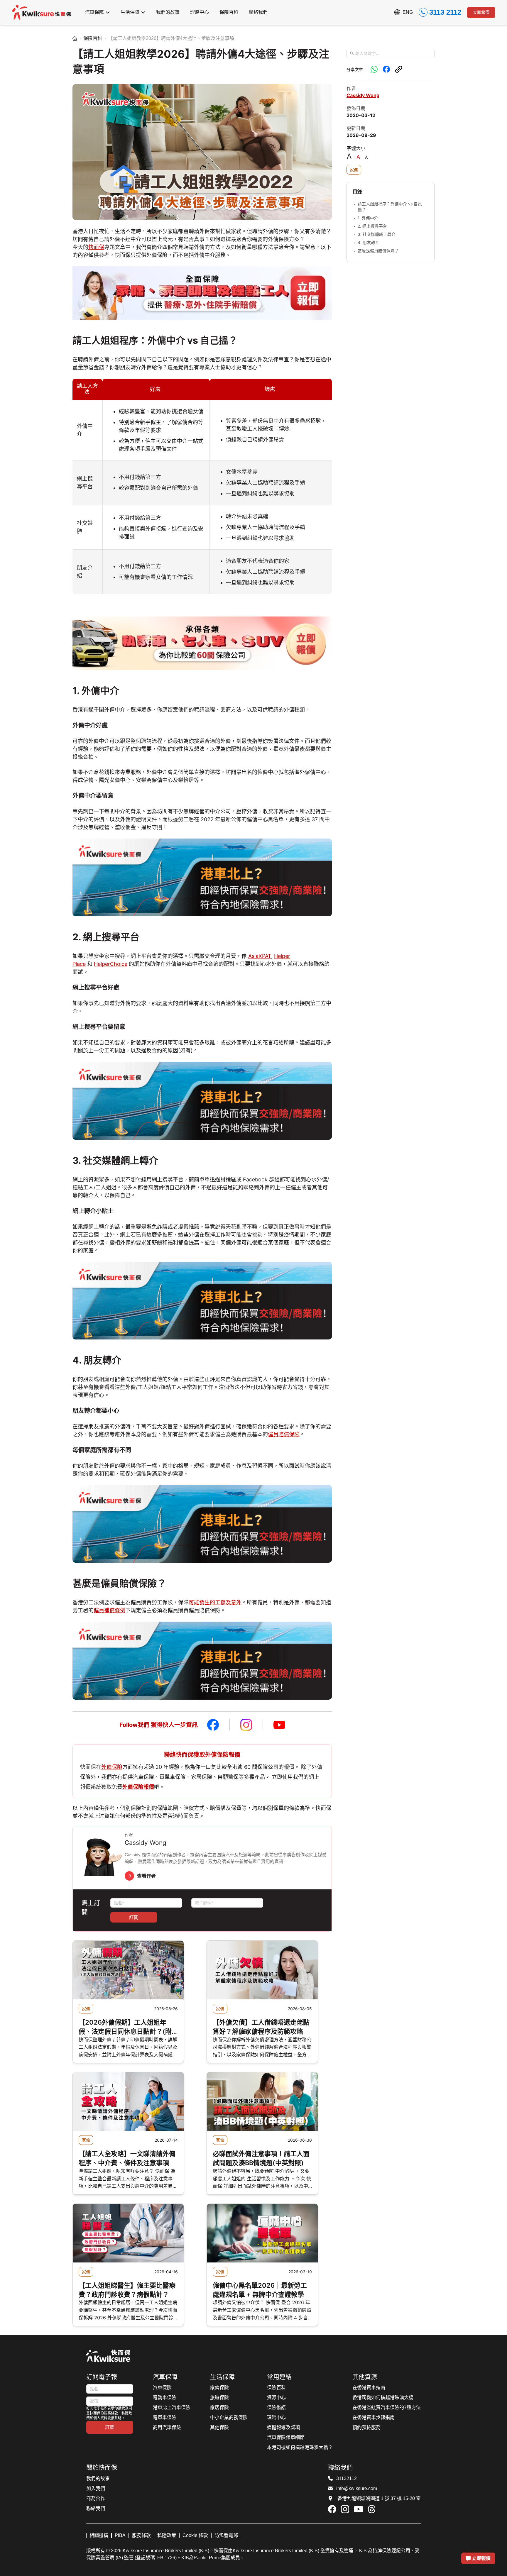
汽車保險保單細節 (286, 2437)
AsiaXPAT (260, 956)
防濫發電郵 (226, 2535)
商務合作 (96, 2498)
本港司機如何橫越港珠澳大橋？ (300, 2447)
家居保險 (219, 2408)
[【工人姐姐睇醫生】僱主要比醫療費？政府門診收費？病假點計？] (128, 2233)
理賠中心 (276, 2417)
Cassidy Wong (363, 95)
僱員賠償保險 (284, 1434)
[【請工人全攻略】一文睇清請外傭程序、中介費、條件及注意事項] (128, 2101)
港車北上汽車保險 (172, 2408)
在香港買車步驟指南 (374, 2417)
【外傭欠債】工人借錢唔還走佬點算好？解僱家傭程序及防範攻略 (261, 2027)
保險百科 (93, 38)
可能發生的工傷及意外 (215, 1602)
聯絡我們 (96, 2508)
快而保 (96, 247)
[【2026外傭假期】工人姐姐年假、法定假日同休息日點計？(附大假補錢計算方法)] (128, 1970)
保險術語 (276, 2408)
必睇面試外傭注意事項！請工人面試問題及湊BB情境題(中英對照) (261, 2158)
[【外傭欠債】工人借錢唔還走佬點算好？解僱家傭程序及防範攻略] (262, 1970)
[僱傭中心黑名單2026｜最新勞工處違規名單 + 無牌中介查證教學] (262, 2233)
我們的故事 (98, 2478)
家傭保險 (219, 2388)
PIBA (120, 2535)
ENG (408, 12)
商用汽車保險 (167, 2427)
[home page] (75, 38)
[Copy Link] (399, 69)
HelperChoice (111, 964)
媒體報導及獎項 (283, 2427)
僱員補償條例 (109, 1610)
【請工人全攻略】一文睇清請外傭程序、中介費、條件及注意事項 (127, 2158)
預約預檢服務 (366, 2427)
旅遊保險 (219, 2398)
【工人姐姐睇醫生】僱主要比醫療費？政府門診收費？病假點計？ (127, 2290)
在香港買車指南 (369, 2388)
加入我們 (96, 2488)
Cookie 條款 (195, 2535)
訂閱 (110, 2427)
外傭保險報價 (138, 1787)
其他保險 (219, 2427)
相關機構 (99, 2535)
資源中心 (276, 2398)
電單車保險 (165, 2417)
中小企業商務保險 (229, 2417)
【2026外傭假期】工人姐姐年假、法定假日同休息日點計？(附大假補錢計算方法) (125, 2027)
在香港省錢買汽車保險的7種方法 (387, 2408)
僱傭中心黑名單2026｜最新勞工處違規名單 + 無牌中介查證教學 (260, 2290)
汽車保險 (162, 2388)
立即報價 (481, 12)
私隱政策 (167, 2535)
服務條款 (141, 2535)
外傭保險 (112, 1767)
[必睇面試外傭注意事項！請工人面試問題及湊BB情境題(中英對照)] (262, 2101)
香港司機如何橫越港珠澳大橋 (383, 2398)
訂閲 (134, 1917)
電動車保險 (165, 2398)
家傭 (354, 170)
